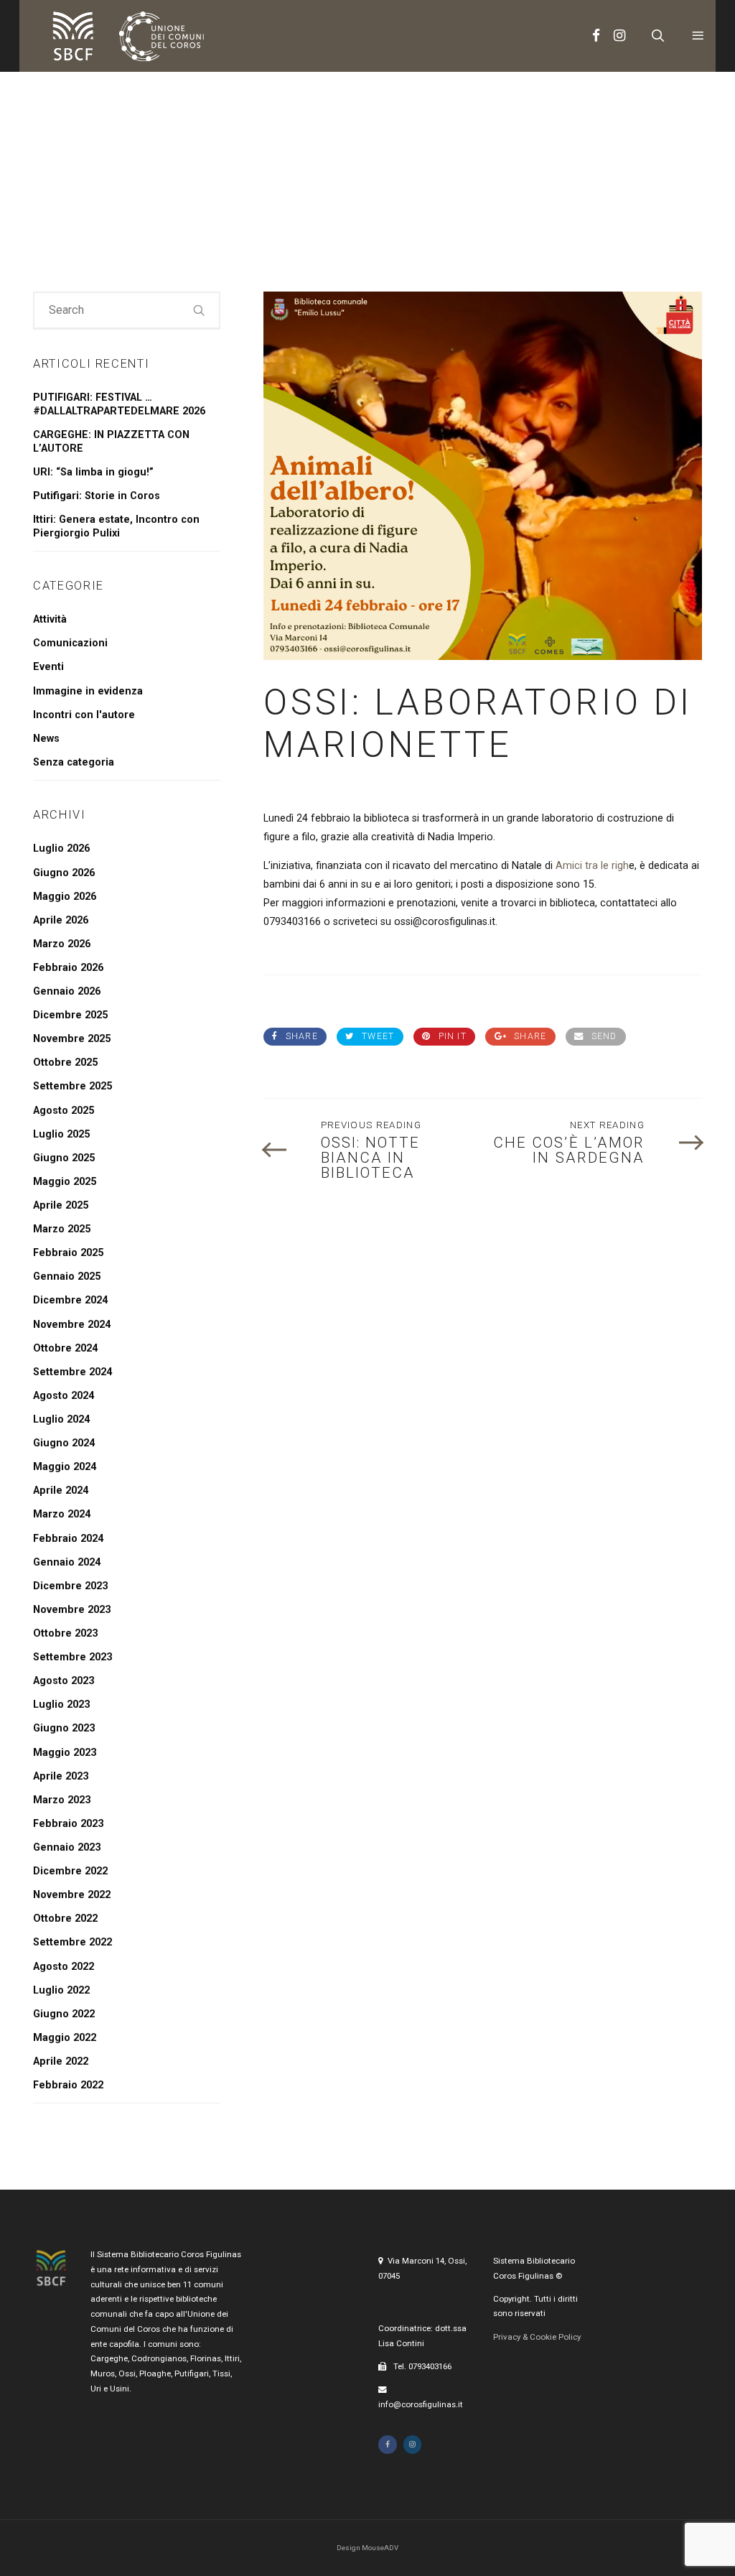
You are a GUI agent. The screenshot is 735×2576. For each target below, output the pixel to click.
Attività (50, 619)
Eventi (48, 667)
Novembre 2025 (72, 1039)
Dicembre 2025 (70, 1015)
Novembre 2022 (72, 1895)
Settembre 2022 (72, 1942)
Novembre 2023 (72, 1610)
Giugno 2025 (64, 1158)
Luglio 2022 (61, 1990)
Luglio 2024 (61, 1419)
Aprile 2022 (61, 2061)
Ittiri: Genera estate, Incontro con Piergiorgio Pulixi (116, 526)
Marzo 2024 (62, 1514)
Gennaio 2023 (67, 1847)
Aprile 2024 (61, 1491)
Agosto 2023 (64, 1681)
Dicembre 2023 (70, 1586)
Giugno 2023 (64, 1728)
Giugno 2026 (64, 873)
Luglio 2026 (61, 848)
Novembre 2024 (72, 1325)
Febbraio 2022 (68, 2085)
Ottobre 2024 (65, 1348)
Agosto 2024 (64, 1396)
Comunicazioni (70, 643)
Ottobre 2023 (65, 1633)
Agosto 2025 (64, 1111)
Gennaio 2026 (67, 991)
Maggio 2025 (65, 1182)
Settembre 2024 (72, 1372)
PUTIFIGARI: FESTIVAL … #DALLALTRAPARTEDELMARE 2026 (119, 404)
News (46, 739)
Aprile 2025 (61, 1205)
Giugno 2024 (64, 1443)
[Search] (200, 310)
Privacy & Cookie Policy (537, 2337)
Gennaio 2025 (67, 1277)
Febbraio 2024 (68, 1539)
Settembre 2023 (72, 1657)
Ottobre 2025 (65, 1063)
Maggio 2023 (65, 1753)
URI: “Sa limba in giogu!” (93, 472)
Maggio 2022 (65, 2038)
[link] (591, 866)
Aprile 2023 (61, 1776)
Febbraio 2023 (68, 1824)
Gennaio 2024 (67, 1562)
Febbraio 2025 (68, 1253)
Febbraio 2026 (68, 968)
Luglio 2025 (61, 1134)
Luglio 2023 (61, 1705)
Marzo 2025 (62, 1229)
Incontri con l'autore (84, 715)
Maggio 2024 (65, 1467)
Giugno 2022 (64, 2014)
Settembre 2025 (72, 1086)
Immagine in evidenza (88, 691)
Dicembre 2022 (70, 1871)
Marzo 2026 (62, 944)
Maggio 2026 (65, 897)
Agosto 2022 (64, 1967)
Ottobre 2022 (65, 1919)
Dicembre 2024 (70, 1300)
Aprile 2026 (61, 920)
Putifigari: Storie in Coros (97, 496)
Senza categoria (74, 762)
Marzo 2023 (62, 1800)
